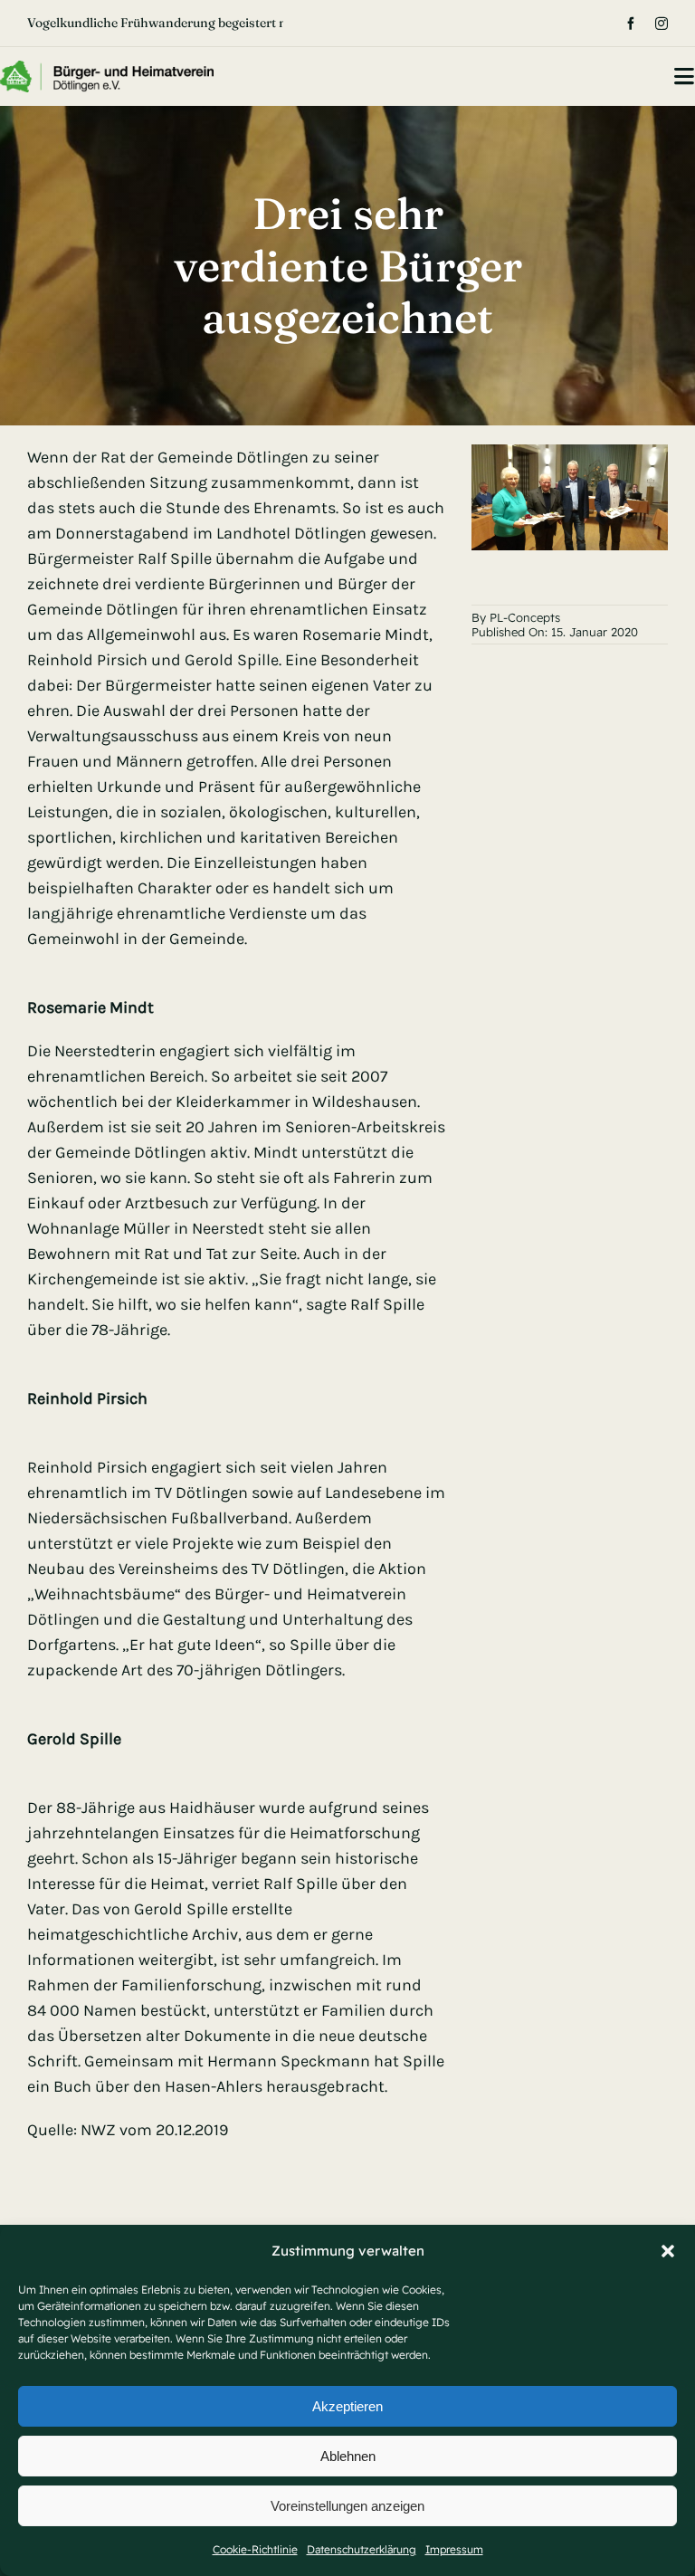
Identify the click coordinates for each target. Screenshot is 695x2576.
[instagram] (662, 24)
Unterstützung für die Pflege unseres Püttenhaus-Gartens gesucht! (222, 23)
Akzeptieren (347, 2406)
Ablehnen (348, 2456)
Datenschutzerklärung (362, 2549)
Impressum (454, 2549)
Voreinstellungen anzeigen (347, 2506)
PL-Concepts (525, 617)
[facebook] (631, 24)
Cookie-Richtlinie (255, 2549)
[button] (668, 2251)
